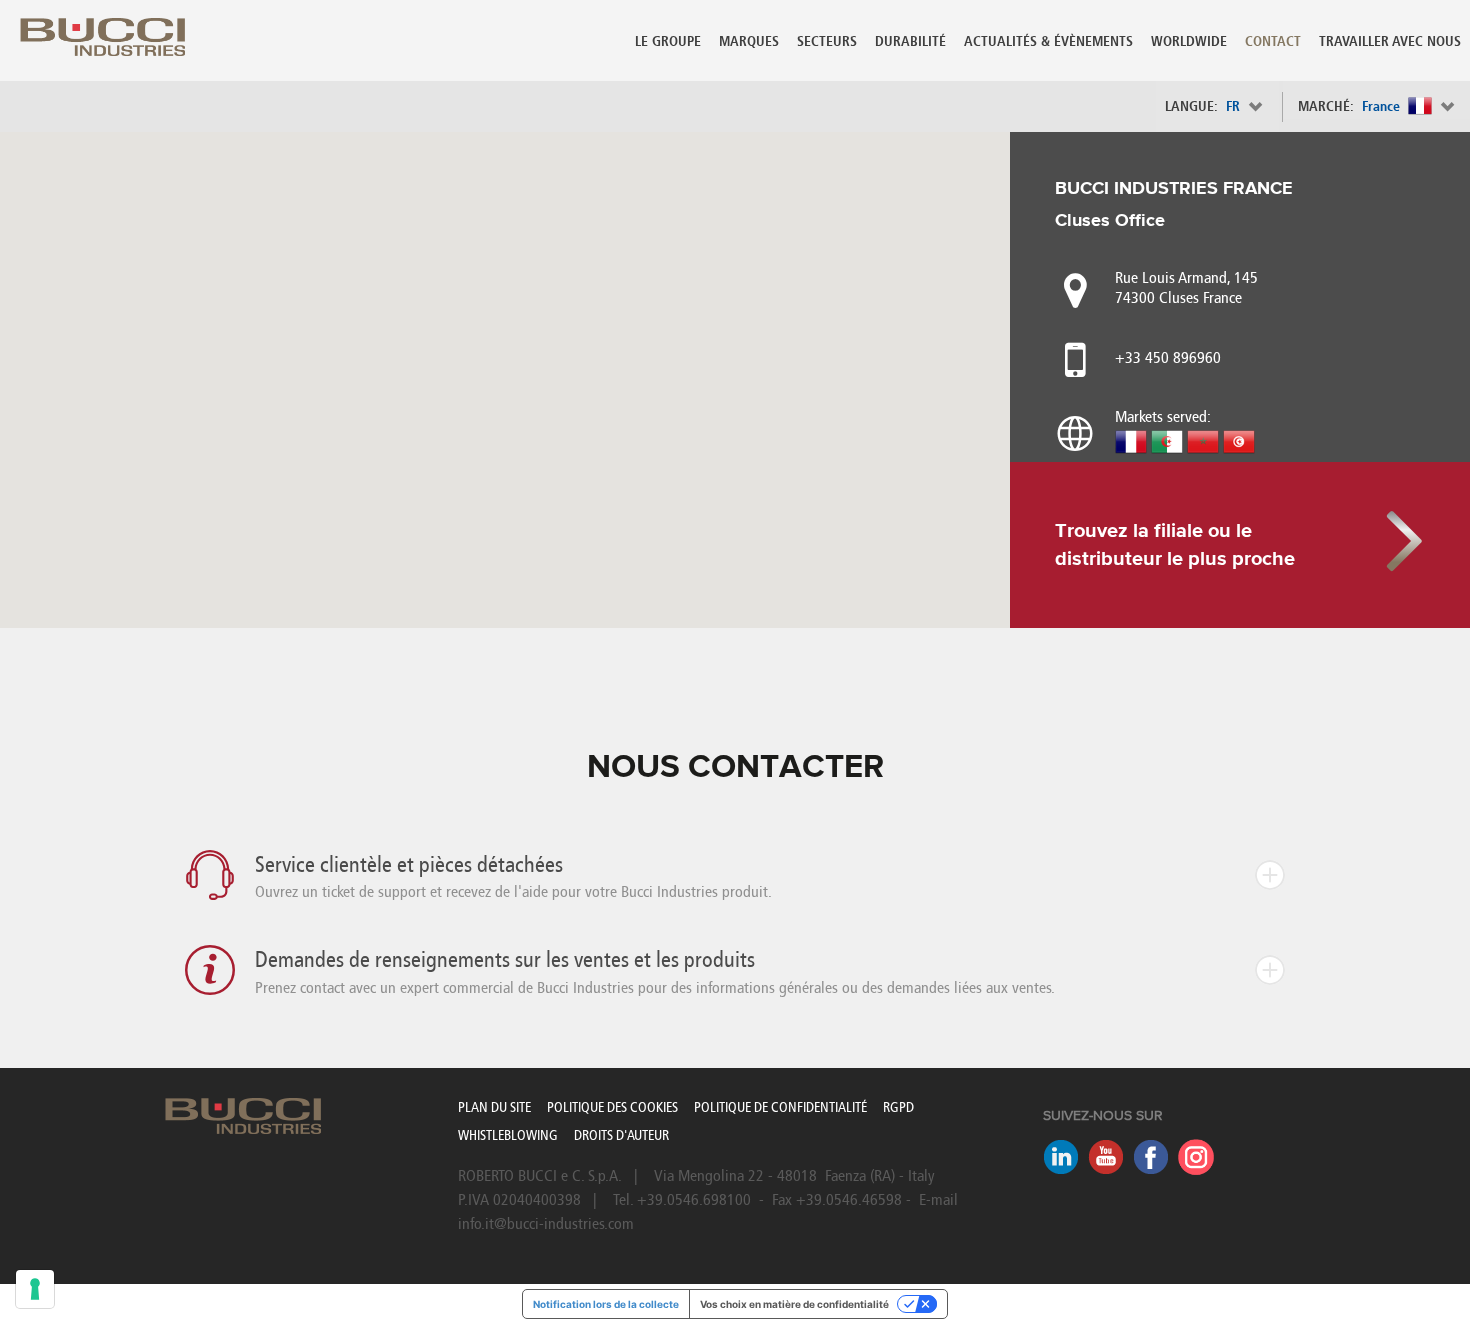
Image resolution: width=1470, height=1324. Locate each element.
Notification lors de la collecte (606, 1304)
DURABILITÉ (910, 41)
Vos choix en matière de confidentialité (794, 1304)
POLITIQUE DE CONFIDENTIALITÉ (780, 1107)
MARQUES (749, 41)
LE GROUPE (668, 41)
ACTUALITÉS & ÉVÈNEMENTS (1048, 41)
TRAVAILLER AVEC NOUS (1390, 41)
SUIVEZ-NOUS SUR (1103, 1116)
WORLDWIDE (1189, 41)
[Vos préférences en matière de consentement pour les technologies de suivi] (35, 1289)
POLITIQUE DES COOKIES (612, 1107)
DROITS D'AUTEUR (621, 1135)
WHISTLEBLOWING (508, 1135)
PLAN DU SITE (494, 1107)
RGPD (898, 1107)
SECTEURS (827, 41)
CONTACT (1273, 41)
